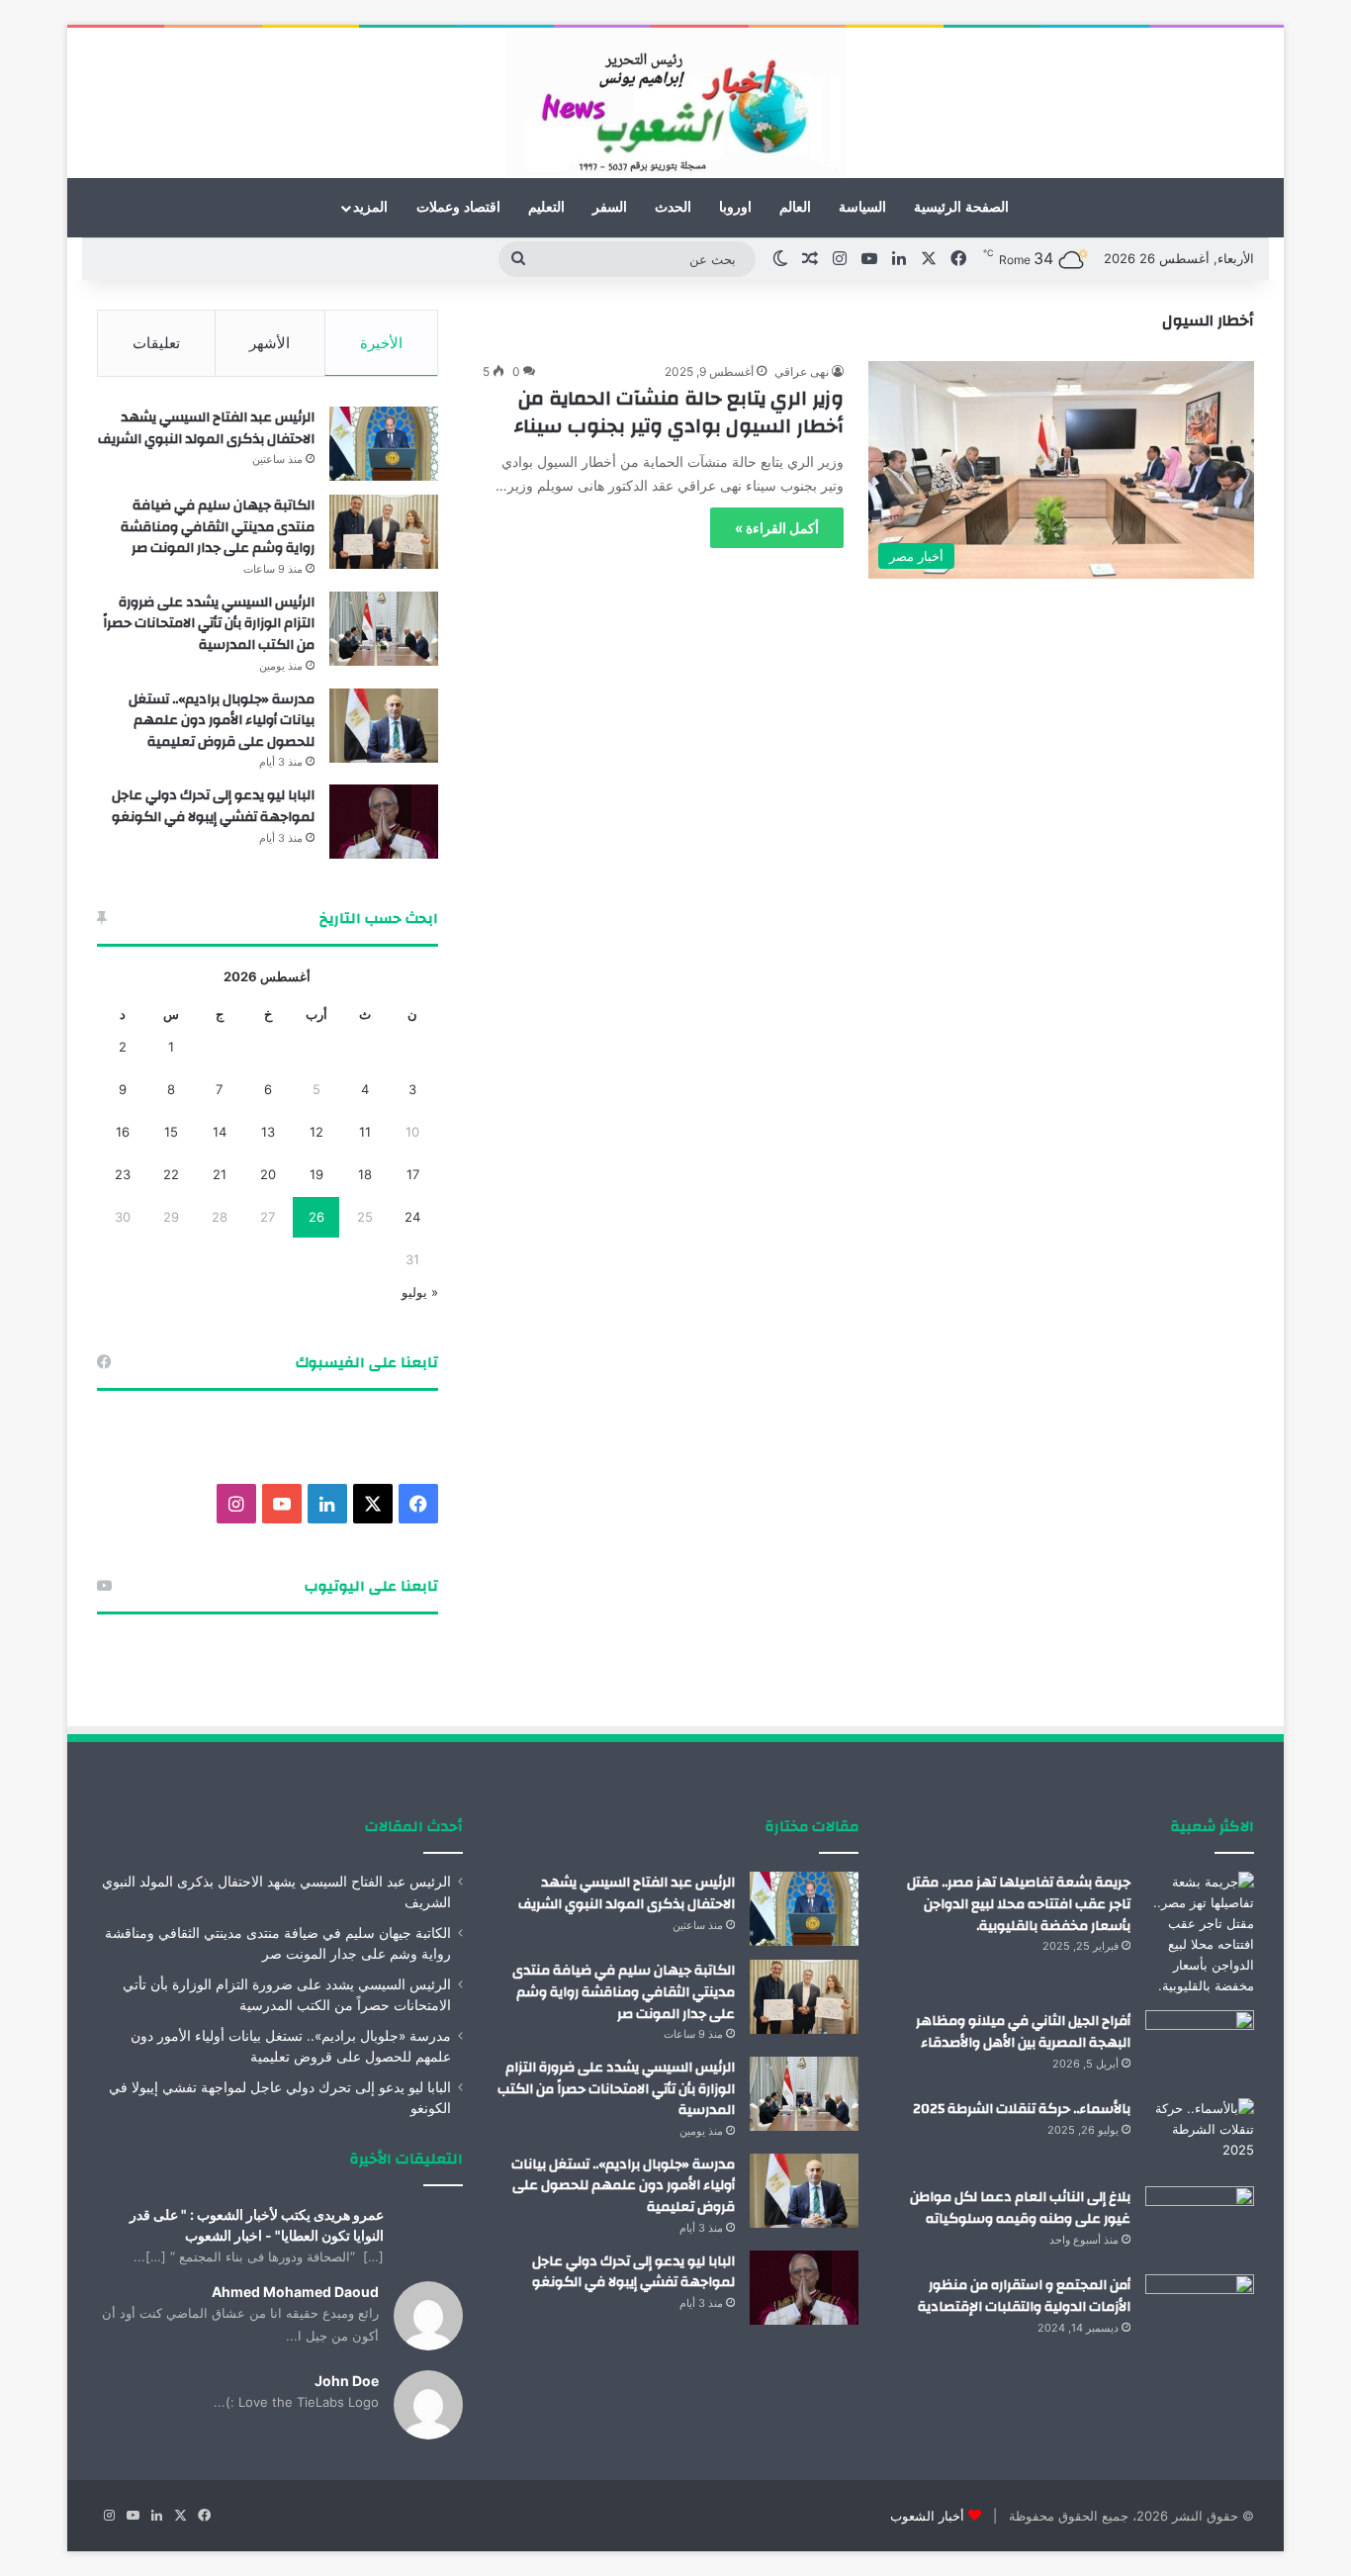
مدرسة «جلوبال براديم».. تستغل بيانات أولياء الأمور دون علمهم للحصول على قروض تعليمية (222, 721)
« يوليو (420, 1292)
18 (365, 1174)
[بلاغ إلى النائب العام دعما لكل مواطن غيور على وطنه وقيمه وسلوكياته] (1200, 2223)
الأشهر (270, 343)
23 (123, 1174)
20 (268, 1174)
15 (171, 1132)
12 (316, 1132)
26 (316, 1217)
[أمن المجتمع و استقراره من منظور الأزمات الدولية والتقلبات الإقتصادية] (1200, 2311)
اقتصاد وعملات (458, 207)
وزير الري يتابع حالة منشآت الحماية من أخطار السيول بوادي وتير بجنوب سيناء (679, 412)
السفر (610, 207)
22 (171, 1174)
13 (268, 1132)
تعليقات (156, 343)
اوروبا (735, 207)
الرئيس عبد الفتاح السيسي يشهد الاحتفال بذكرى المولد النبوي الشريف (206, 428)
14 (220, 1132)
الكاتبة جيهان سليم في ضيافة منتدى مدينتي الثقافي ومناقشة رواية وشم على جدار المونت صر (218, 527)
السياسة (862, 207)
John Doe (347, 2381)
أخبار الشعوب (927, 2516)
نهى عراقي (802, 371)
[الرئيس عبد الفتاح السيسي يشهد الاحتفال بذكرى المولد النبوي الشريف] (384, 444)
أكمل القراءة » (777, 528)
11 (365, 1132)
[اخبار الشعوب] (675, 103)
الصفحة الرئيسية (961, 207)
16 (123, 1132)
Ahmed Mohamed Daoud (295, 2292)
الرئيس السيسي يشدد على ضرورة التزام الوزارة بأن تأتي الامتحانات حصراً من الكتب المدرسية (209, 624)
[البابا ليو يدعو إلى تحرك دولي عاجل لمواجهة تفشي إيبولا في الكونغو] (384, 822)
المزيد (370, 207)
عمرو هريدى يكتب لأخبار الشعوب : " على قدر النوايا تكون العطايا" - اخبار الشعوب (257, 2225)
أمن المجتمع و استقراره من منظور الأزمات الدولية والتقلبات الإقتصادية (1024, 2296)
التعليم (546, 207)
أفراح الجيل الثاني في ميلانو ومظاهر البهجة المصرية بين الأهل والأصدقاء (1023, 2032)
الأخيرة (381, 343)
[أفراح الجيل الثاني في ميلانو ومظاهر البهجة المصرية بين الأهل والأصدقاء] (1200, 2047)
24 (412, 1217)
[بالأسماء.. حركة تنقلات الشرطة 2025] (1200, 2135)
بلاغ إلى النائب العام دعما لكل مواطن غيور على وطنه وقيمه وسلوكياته (1020, 2208)
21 (220, 1174)
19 (316, 1174)
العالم (795, 207)
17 (413, 1174)
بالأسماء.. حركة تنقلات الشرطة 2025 (1022, 2109)
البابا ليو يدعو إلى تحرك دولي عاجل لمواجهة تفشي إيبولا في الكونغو (213, 806)
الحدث (673, 207)
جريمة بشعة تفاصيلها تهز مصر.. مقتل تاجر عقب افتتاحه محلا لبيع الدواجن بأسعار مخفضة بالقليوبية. (1019, 1904)
